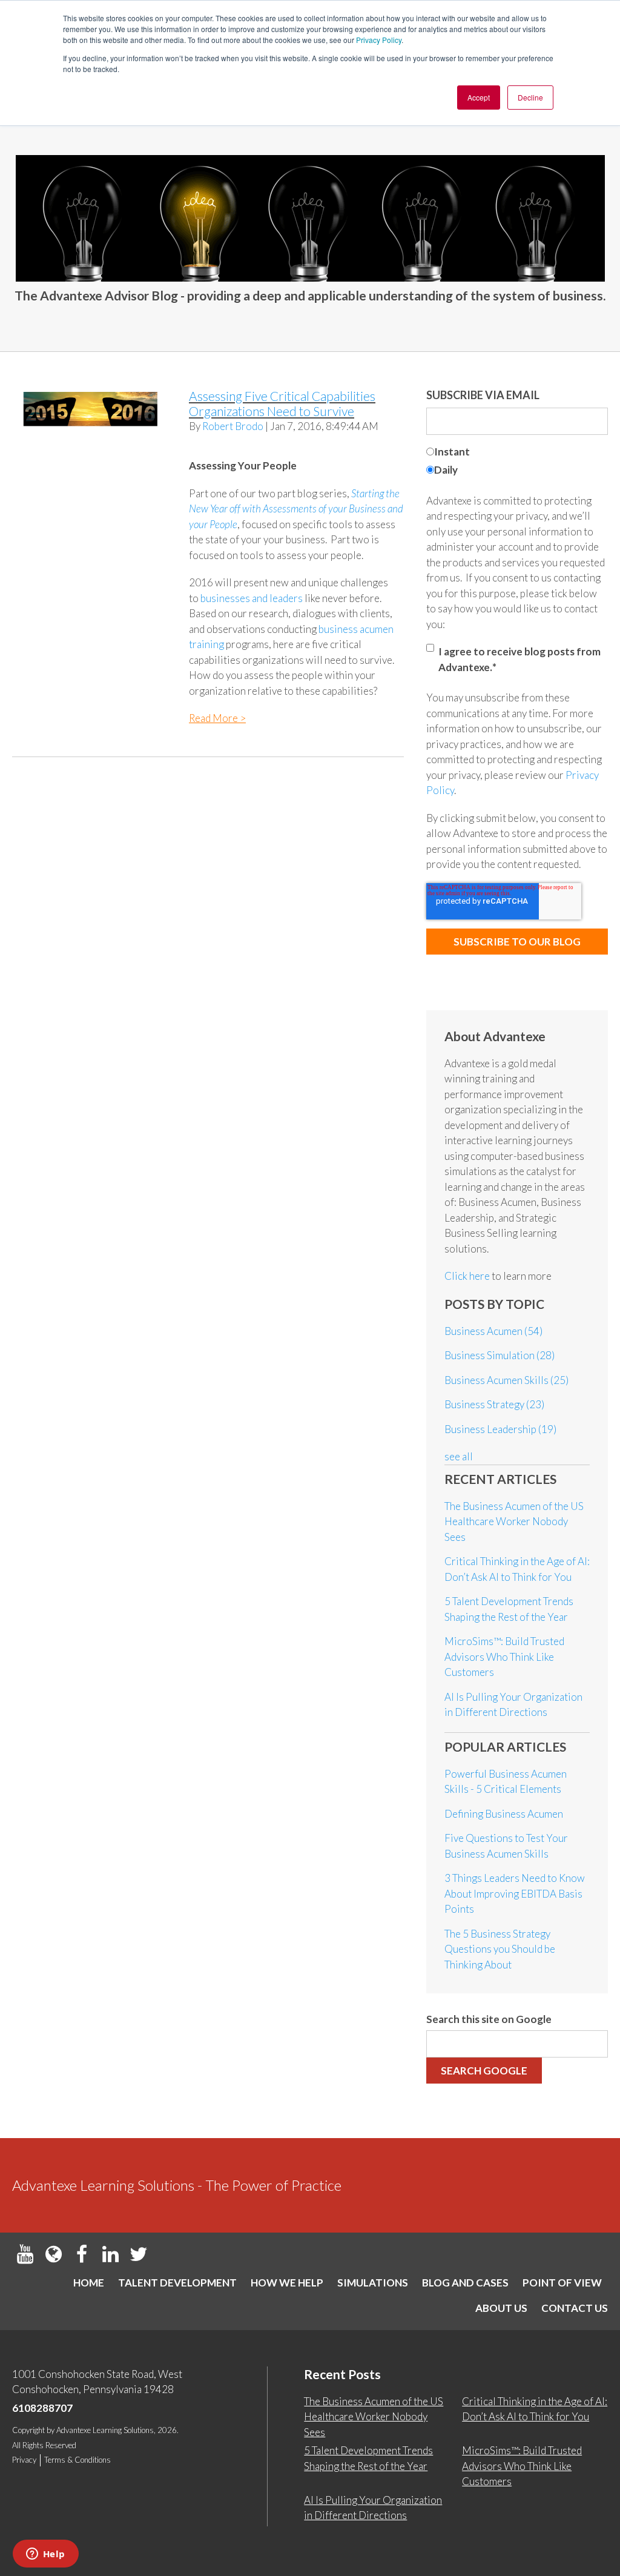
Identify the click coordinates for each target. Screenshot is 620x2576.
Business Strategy (494, 1404)
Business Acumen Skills (506, 1380)
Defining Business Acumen (504, 1814)
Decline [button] (530, 97)
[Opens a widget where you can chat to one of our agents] (45, 2555)
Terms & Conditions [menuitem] (77, 2460)
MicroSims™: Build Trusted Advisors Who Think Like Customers (504, 1657)
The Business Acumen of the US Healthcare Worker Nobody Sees (514, 1521)
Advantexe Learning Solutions (105, 2430)
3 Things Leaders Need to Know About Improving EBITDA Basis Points (515, 1893)
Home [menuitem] (89, 2283)
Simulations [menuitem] (373, 2283)
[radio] (517, 453)
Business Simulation (500, 1355)
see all (459, 1456)
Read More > (217, 718)
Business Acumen (493, 1331)
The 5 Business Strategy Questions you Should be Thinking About (500, 1949)
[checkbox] (517, 462)
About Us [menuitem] (501, 2308)
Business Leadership (500, 1429)
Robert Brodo (233, 426)
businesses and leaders (252, 598)
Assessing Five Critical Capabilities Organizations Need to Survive (282, 403)
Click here (468, 1276)
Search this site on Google (489, 2019)
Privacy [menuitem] (24, 2460)
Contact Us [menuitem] (575, 2308)
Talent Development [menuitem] (177, 2283)
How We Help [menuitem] (287, 2283)
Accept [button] (479, 97)
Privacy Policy (379, 40)
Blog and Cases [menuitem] (465, 2283)
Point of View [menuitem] (562, 2283)
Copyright (28, 2430)
